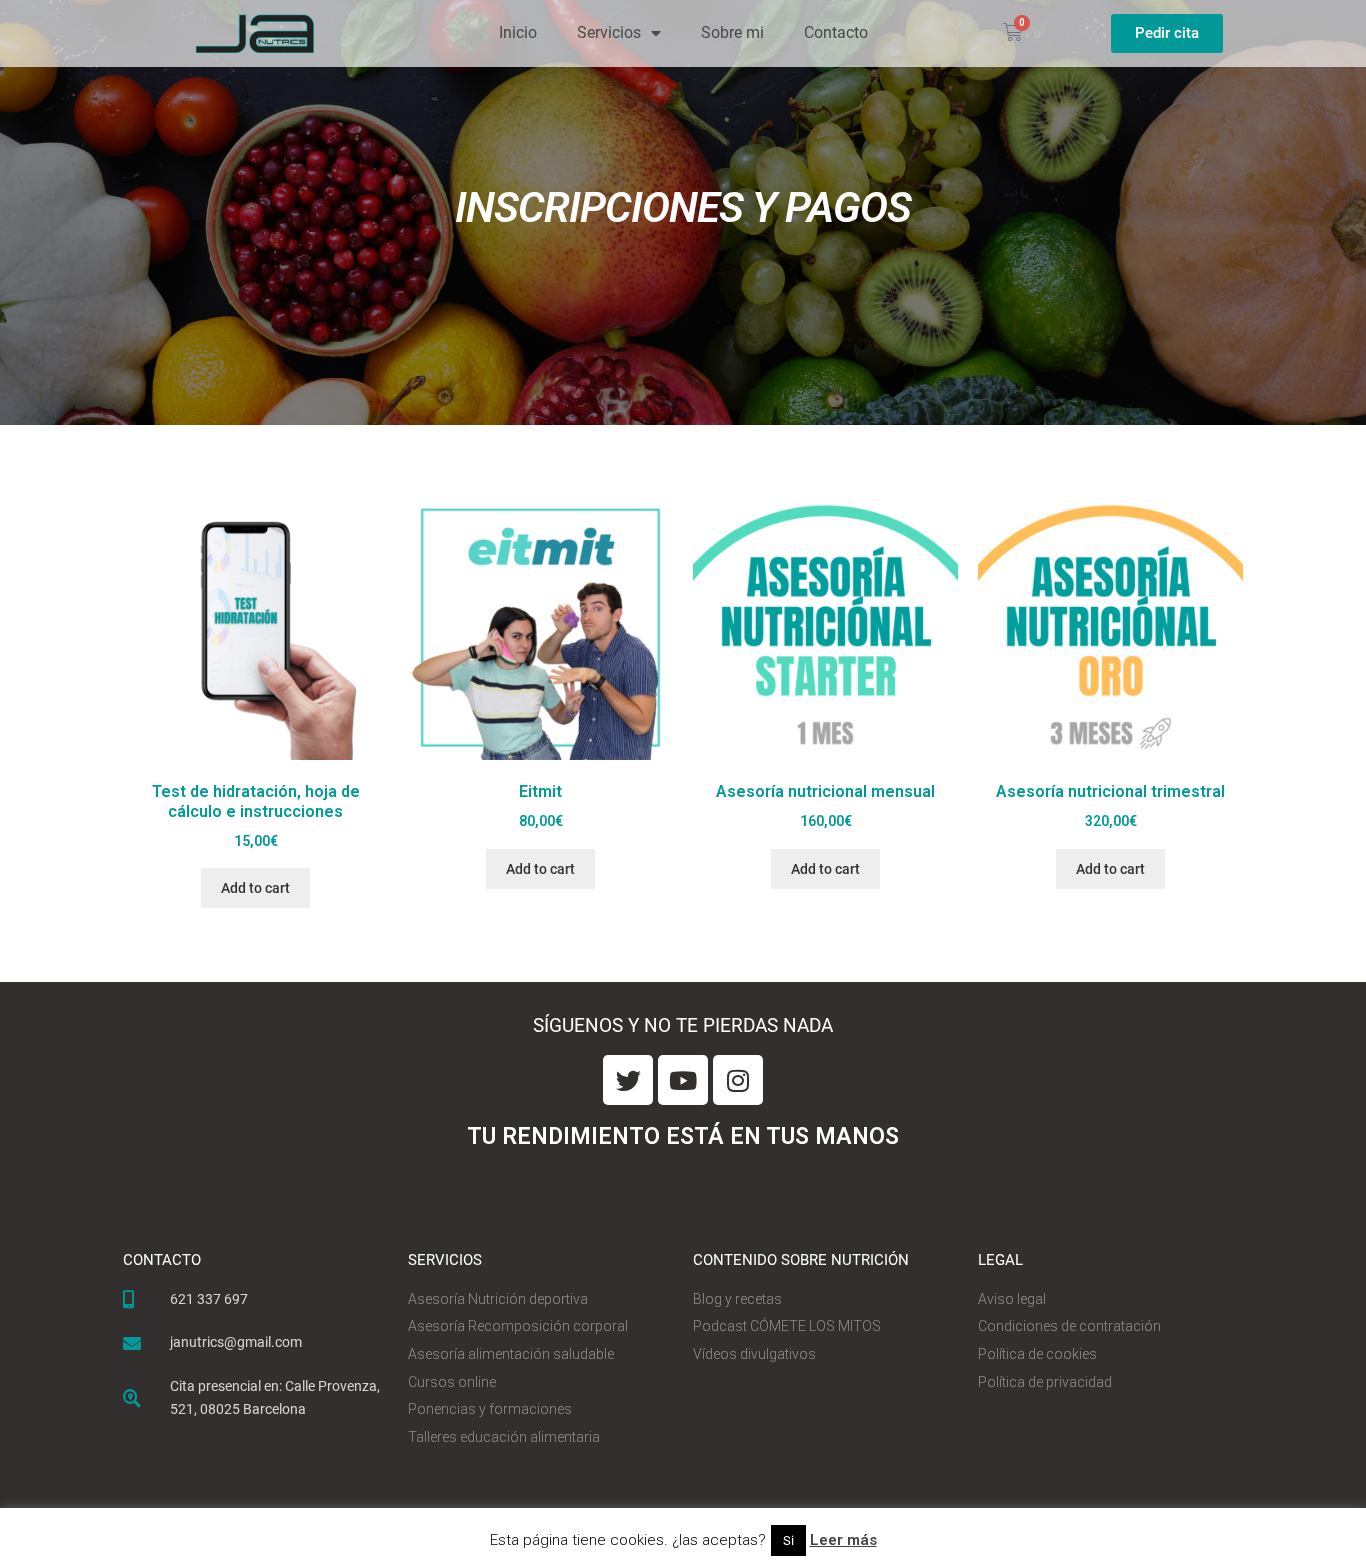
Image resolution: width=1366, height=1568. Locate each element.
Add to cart (255, 888)
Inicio (518, 32)
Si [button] (788, 1540)
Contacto (836, 32)
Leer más (843, 1540)
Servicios (609, 32)
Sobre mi (732, 32)
